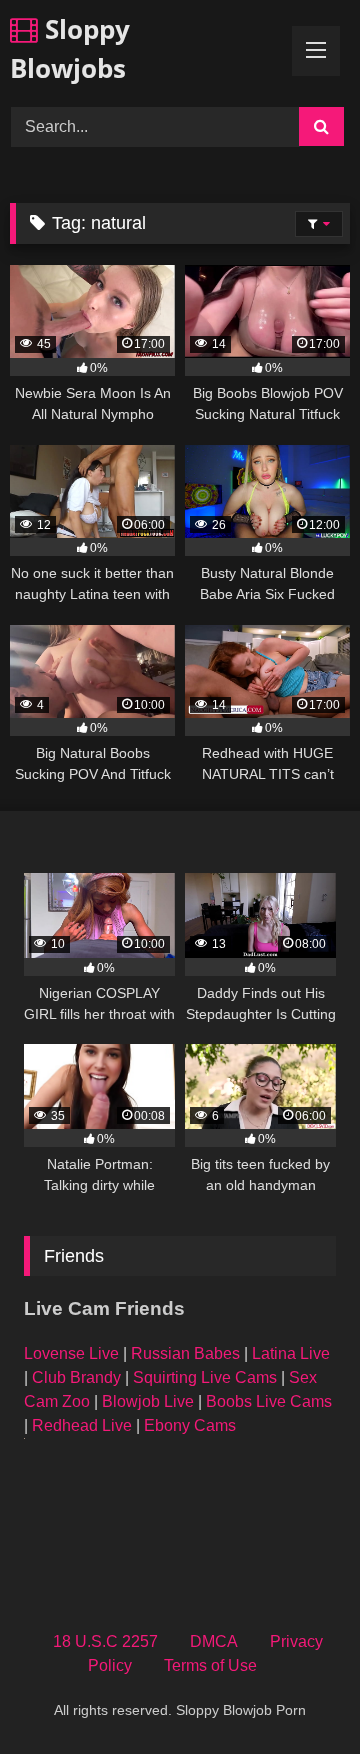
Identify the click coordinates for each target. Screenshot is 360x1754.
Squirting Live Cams (205, 1377)
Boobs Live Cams (269, 1401)
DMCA (214, 1641)
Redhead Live (82, 1425)
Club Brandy (76, 1377)
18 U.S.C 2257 (105, 1641)
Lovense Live (71, 1353)
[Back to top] (298, 1694)
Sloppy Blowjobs (70, 48)
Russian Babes (185, 1353)
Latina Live (291, 1353)
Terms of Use (210, 1665)
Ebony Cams (190, 1425)
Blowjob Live (148, 1401)
